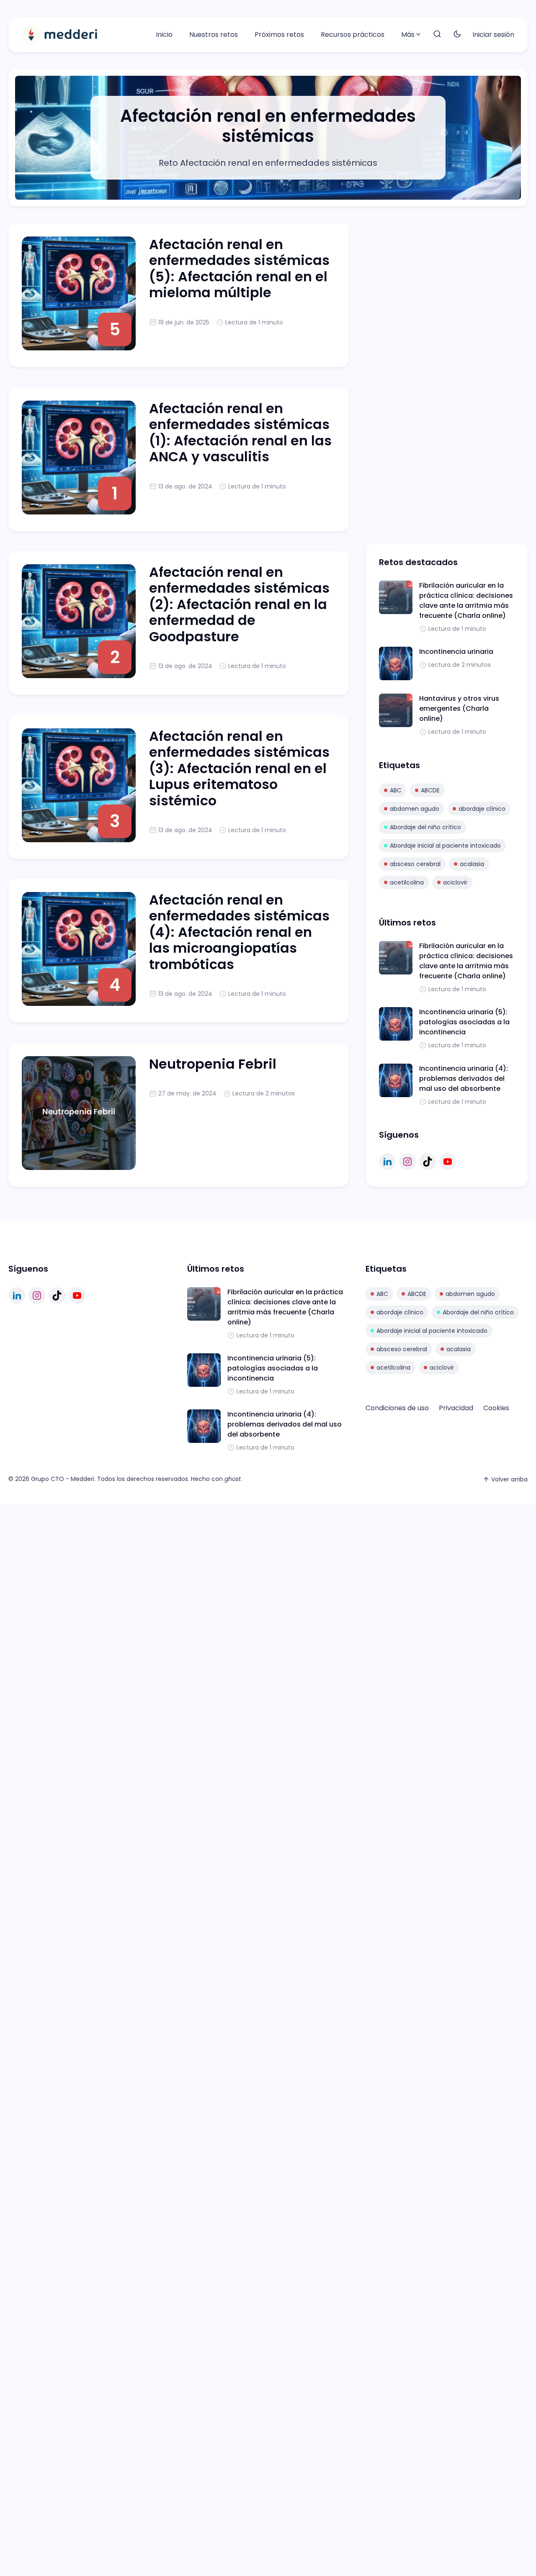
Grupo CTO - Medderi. (63, 1479)
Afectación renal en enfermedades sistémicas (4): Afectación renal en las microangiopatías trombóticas (239, 932)
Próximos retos (279, 35)
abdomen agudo (415, 809)
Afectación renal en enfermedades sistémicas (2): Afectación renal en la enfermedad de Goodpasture (239, 604)
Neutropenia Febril (213, 1064)
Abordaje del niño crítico (425, 827)
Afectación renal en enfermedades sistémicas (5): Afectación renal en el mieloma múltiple (239, 268)
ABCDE (430, 790)
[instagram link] (407, 1162)
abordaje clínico (482, 809)
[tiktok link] (428, 1162)
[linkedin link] (387, 1162)
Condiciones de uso (397, 1408)
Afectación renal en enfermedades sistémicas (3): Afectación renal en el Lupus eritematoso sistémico (239, 768)
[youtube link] (448, 1162)
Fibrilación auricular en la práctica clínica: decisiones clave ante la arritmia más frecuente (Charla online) (466, 600)
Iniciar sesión (493, 35)
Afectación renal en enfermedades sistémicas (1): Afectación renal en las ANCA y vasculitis (240, 432)
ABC (396, 790)
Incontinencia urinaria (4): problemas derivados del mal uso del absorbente (464, 1078)
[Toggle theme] (457, 35)
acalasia (472, 864)
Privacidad (456, 1408)
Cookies (496, 1408)
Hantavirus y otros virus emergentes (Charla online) (459, 708)
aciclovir (455, 882)
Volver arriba (509, 1479)
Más (408, 35)
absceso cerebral (415, 864)
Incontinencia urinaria (456, 652)
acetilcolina (407, 882)
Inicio (164, 35)
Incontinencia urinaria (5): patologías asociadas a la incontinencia (464, 1022)
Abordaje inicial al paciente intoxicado (445, 846)
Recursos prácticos (353, 35)
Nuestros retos (214, 35)
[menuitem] (164, 35)
